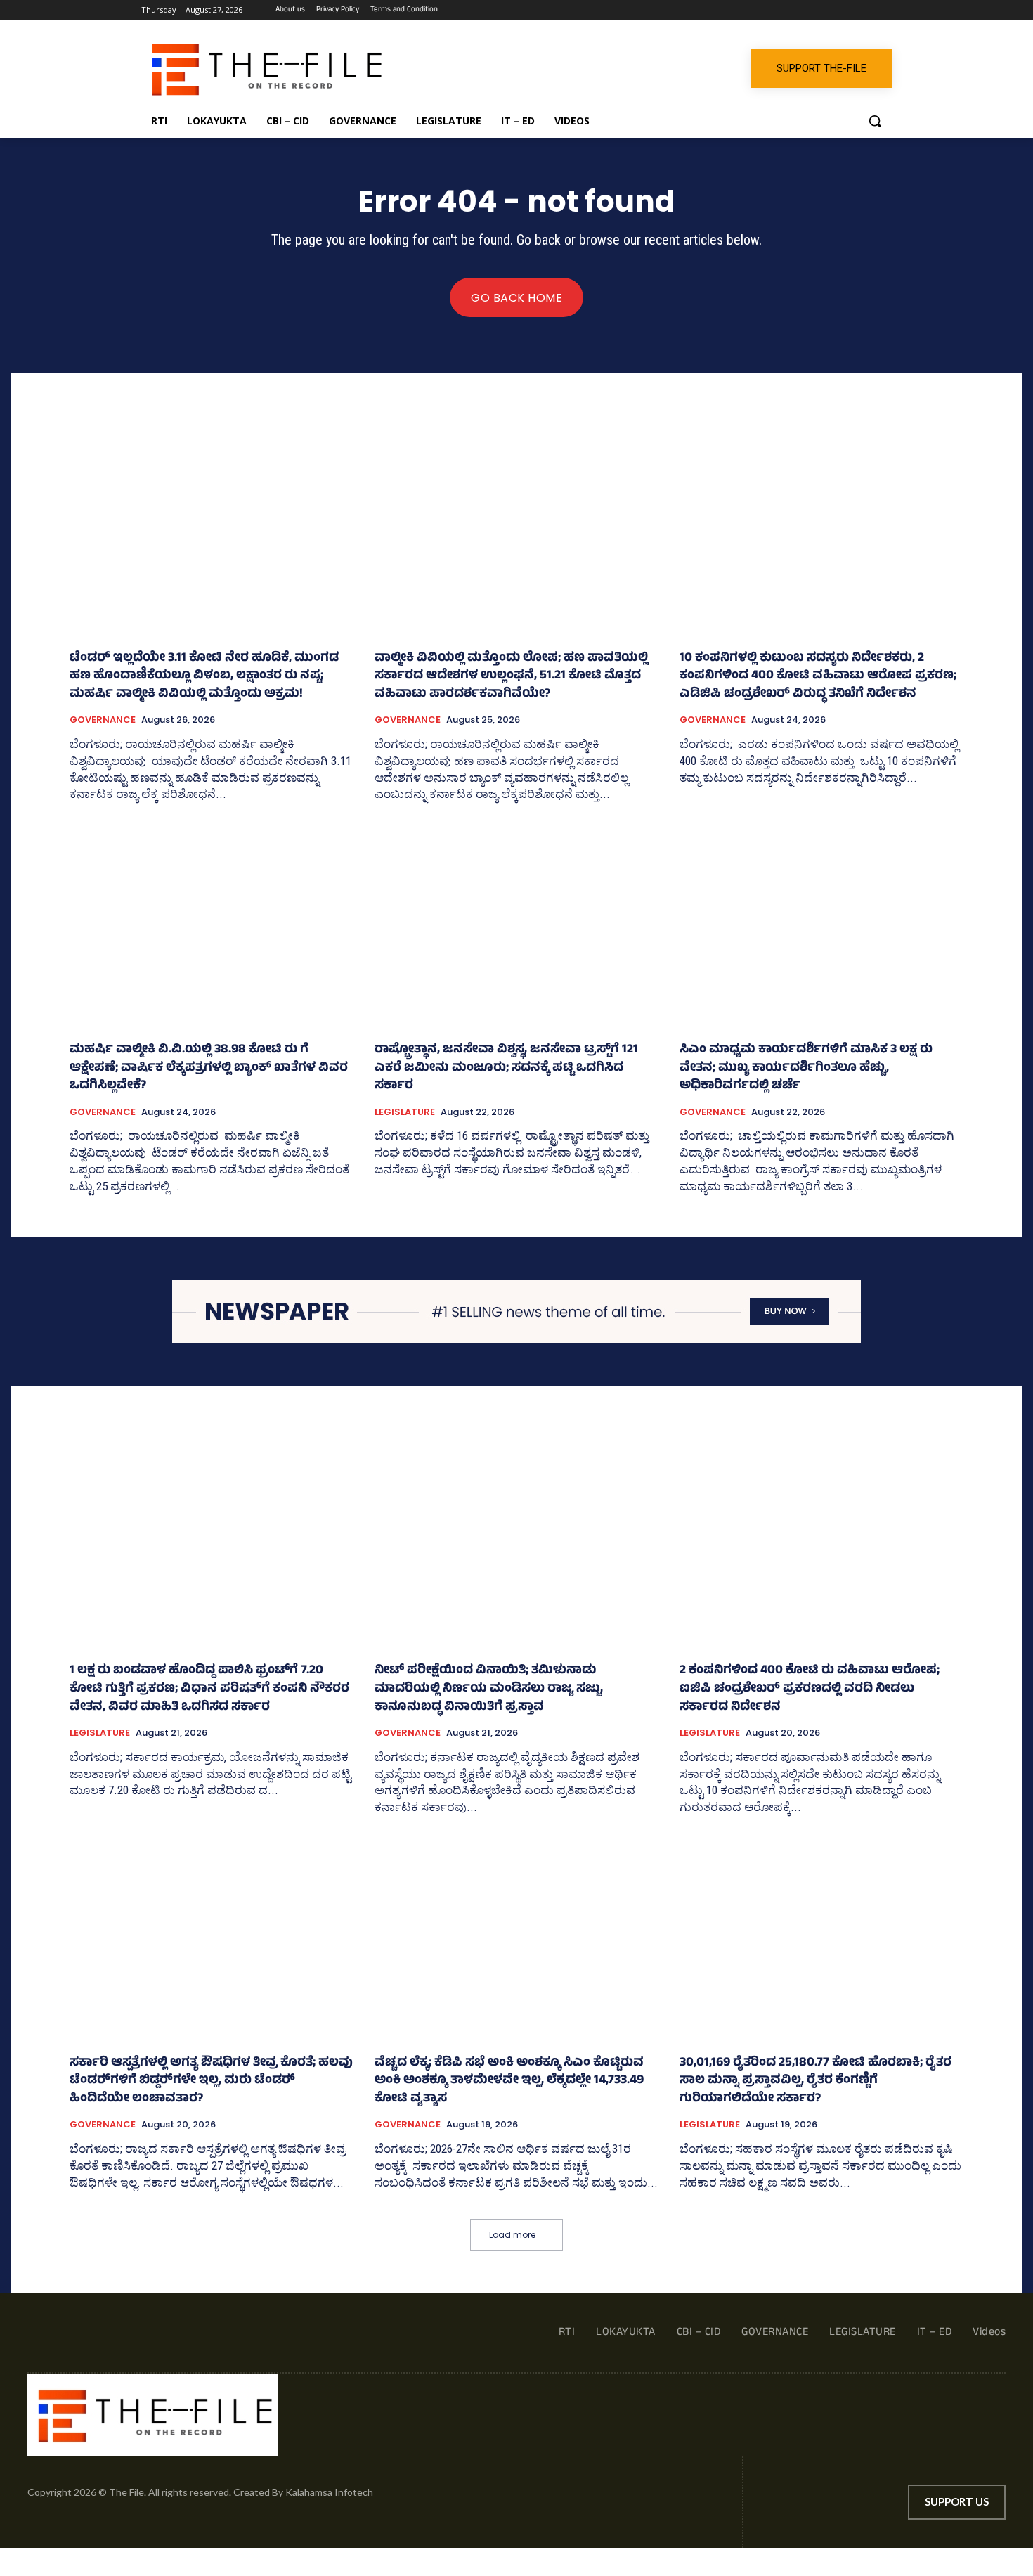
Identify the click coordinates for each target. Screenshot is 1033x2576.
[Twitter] (845, 10)
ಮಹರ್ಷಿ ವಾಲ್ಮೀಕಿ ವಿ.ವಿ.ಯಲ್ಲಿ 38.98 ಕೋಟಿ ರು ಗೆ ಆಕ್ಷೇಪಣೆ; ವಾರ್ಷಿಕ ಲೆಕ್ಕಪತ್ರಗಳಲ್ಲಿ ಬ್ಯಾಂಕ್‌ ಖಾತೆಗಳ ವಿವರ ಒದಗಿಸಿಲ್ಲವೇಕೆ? (209, 1068)
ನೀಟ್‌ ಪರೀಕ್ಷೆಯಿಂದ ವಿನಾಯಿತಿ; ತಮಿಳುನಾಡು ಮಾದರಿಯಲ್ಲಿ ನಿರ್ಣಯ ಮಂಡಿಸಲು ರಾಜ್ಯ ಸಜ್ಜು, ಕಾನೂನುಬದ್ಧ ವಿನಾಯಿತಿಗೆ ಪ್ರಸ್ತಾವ (489, 1689)
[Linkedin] (825, 10)
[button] (875, 121)
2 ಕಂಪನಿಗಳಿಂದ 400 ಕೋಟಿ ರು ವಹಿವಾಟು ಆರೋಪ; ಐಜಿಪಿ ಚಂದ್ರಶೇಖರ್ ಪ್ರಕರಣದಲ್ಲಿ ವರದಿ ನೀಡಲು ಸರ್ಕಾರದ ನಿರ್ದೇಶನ (810, 1689)
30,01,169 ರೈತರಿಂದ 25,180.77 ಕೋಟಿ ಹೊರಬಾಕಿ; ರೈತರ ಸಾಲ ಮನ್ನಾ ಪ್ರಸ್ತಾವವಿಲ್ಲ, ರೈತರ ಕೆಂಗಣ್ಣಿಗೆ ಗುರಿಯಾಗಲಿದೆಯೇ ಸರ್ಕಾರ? (816, 2081)
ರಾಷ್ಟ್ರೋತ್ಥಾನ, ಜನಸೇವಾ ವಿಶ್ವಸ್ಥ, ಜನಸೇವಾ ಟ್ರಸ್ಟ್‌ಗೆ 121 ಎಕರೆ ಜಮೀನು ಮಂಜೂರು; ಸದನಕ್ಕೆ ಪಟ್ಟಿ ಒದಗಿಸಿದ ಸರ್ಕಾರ (506, 1068)
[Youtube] (884, 10)
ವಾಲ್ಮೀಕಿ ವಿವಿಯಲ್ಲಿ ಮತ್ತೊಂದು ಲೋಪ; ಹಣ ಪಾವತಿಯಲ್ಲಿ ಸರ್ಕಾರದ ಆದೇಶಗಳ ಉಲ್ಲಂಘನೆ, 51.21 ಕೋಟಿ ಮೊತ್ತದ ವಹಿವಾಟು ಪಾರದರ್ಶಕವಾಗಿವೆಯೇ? (511, 677)
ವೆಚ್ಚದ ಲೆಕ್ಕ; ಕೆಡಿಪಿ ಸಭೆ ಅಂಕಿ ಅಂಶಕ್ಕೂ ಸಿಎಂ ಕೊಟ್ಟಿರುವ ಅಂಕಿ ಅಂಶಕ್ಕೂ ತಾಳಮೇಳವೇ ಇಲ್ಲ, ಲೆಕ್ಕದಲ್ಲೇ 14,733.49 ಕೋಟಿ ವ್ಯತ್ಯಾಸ (509, 2081)
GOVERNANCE (103, 720)
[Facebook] (806, 10)
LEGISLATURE (405, 1112)
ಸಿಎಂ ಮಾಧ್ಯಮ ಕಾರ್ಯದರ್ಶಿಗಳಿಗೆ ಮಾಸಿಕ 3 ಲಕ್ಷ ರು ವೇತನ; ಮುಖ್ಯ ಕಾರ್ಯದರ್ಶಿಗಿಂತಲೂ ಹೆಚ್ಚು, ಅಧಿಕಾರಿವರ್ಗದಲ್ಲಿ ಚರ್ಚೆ (806, 1068)
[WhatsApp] (864, 10)
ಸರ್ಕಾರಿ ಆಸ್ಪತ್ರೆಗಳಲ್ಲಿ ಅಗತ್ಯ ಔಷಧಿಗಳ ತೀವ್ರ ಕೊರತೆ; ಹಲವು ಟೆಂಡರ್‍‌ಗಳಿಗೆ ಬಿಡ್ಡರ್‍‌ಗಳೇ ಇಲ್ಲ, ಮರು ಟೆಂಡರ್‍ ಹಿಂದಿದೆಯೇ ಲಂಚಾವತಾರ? (211, 2081)
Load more (512, 2235)
